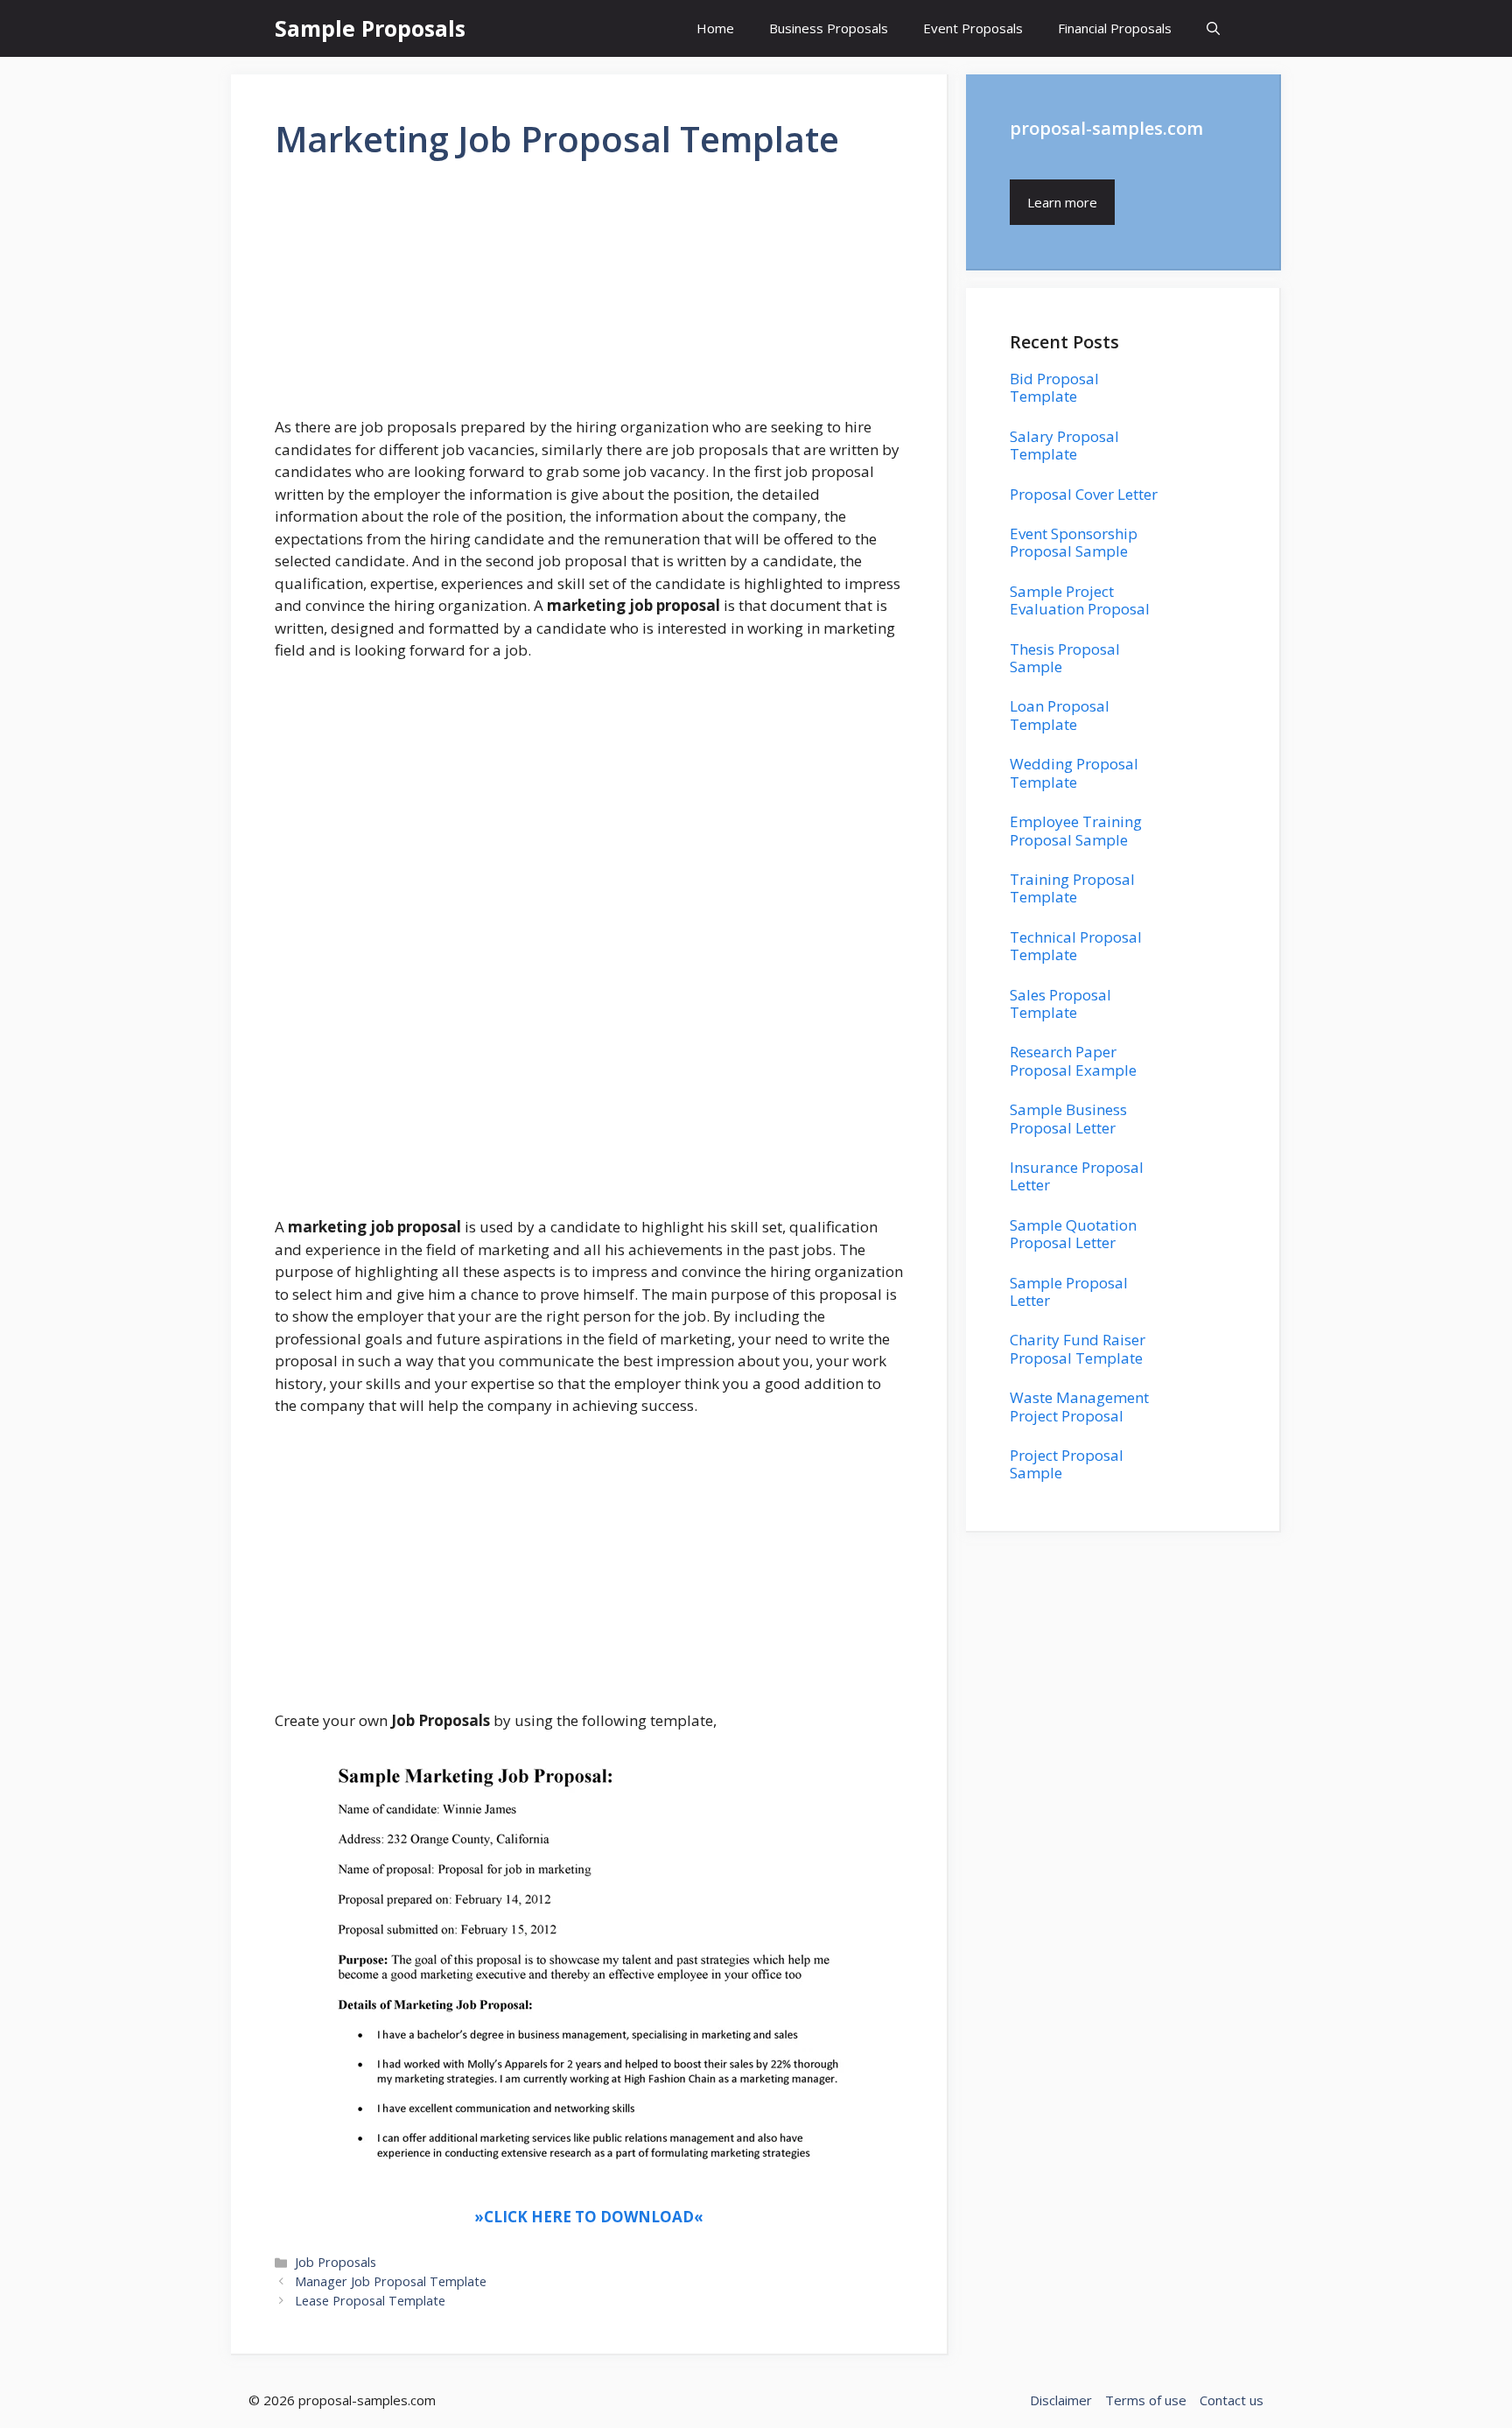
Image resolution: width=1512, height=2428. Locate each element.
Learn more (1062, 202)
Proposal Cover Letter (1084, 494)
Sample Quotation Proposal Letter (1073, 1234)
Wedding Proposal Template (1074, 772)
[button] (1213, 28)
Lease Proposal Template (370, 2301)
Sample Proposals (370, 28)
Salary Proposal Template (1064, 445)
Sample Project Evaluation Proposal (1080, 600)
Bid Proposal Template (1054, 387)
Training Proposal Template (1072, 888)
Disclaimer (1061, 2400)
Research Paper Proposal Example (1073, 1060)
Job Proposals (336, 2262)
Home (715, 28)
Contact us (1232, 2400)
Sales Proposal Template (1060, 1003)
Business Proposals (829, 28)
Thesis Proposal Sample (1065, 658)
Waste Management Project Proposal (1079, 1406)
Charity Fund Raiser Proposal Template (1078, 1348)
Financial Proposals (1115, 28)
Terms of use (1146, 2400)
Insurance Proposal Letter (1077, 1176)
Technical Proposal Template (1076, 946)
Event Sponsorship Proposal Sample (1074, 542)
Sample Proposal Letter (1069, 1291)
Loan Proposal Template (1060, 715)
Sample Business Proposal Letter (1068, 1118)
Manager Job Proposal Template (391, 2281)
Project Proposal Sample (1067, 1464)
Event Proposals (973, 28)
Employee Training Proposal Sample (1076, 830)
